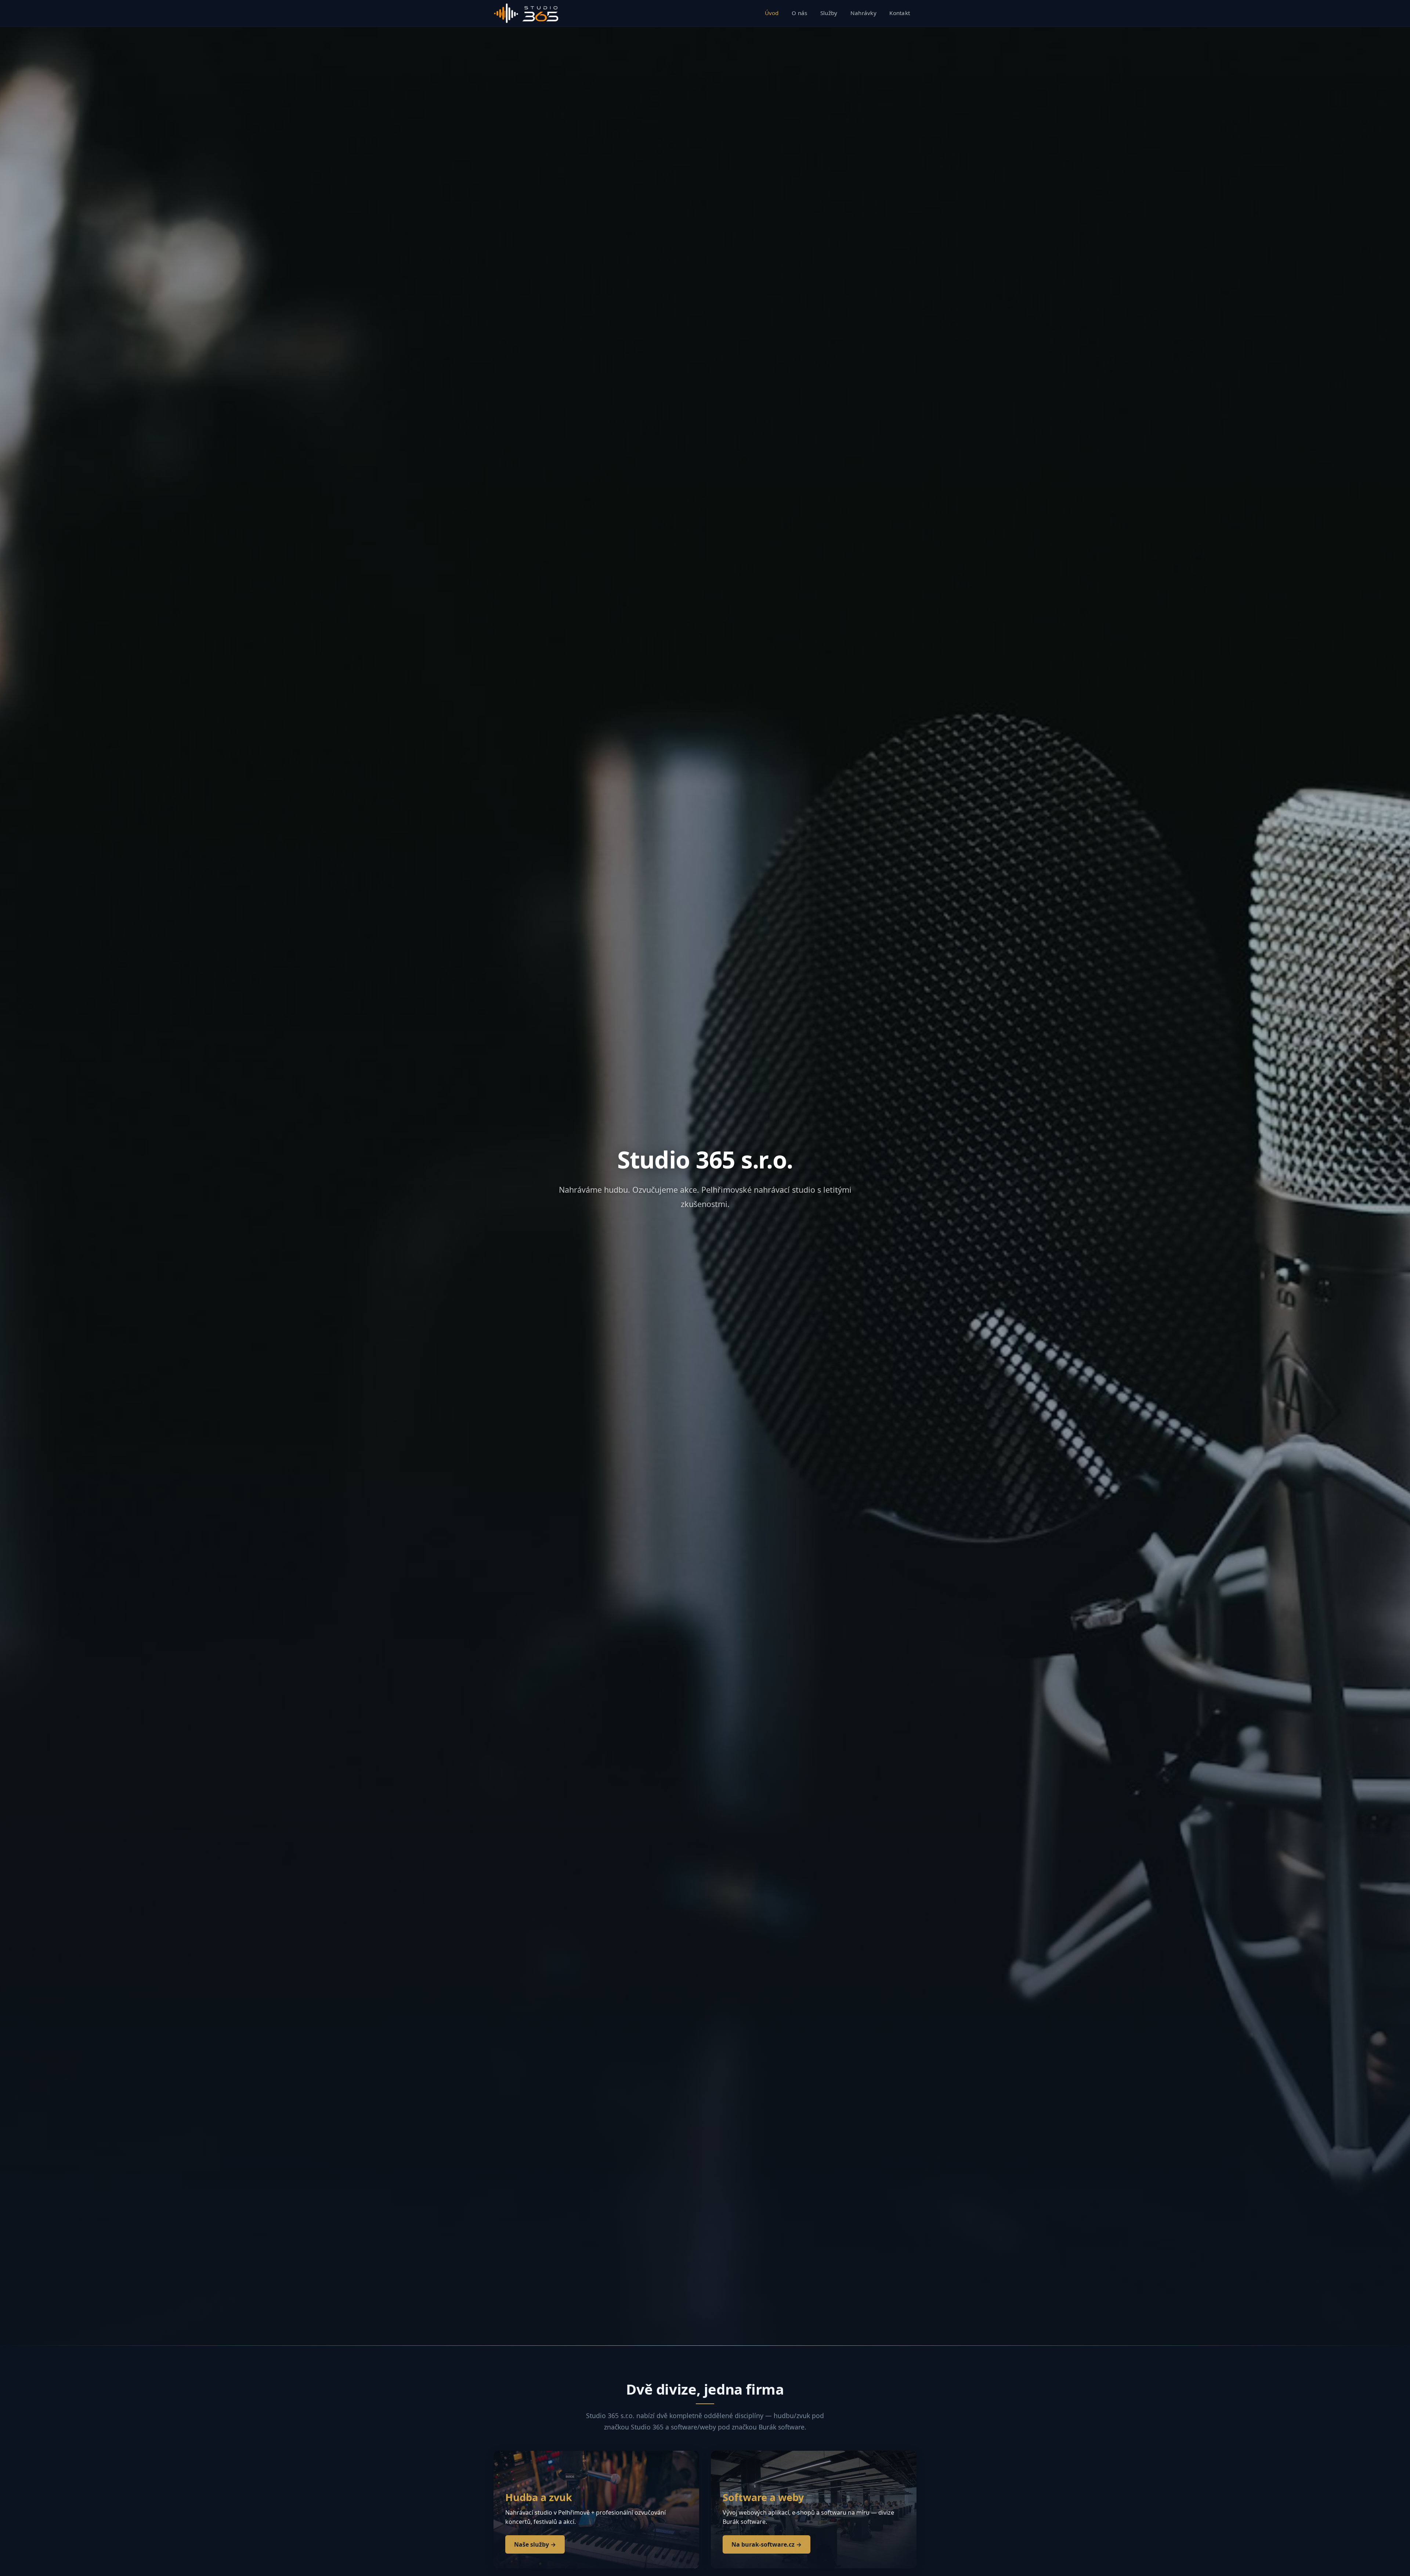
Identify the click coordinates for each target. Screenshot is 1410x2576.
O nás (800, 13)
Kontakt (900, 13)
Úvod (772, 13)
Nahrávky (863, 13)
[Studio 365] (526, 13)
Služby (829, 13)
